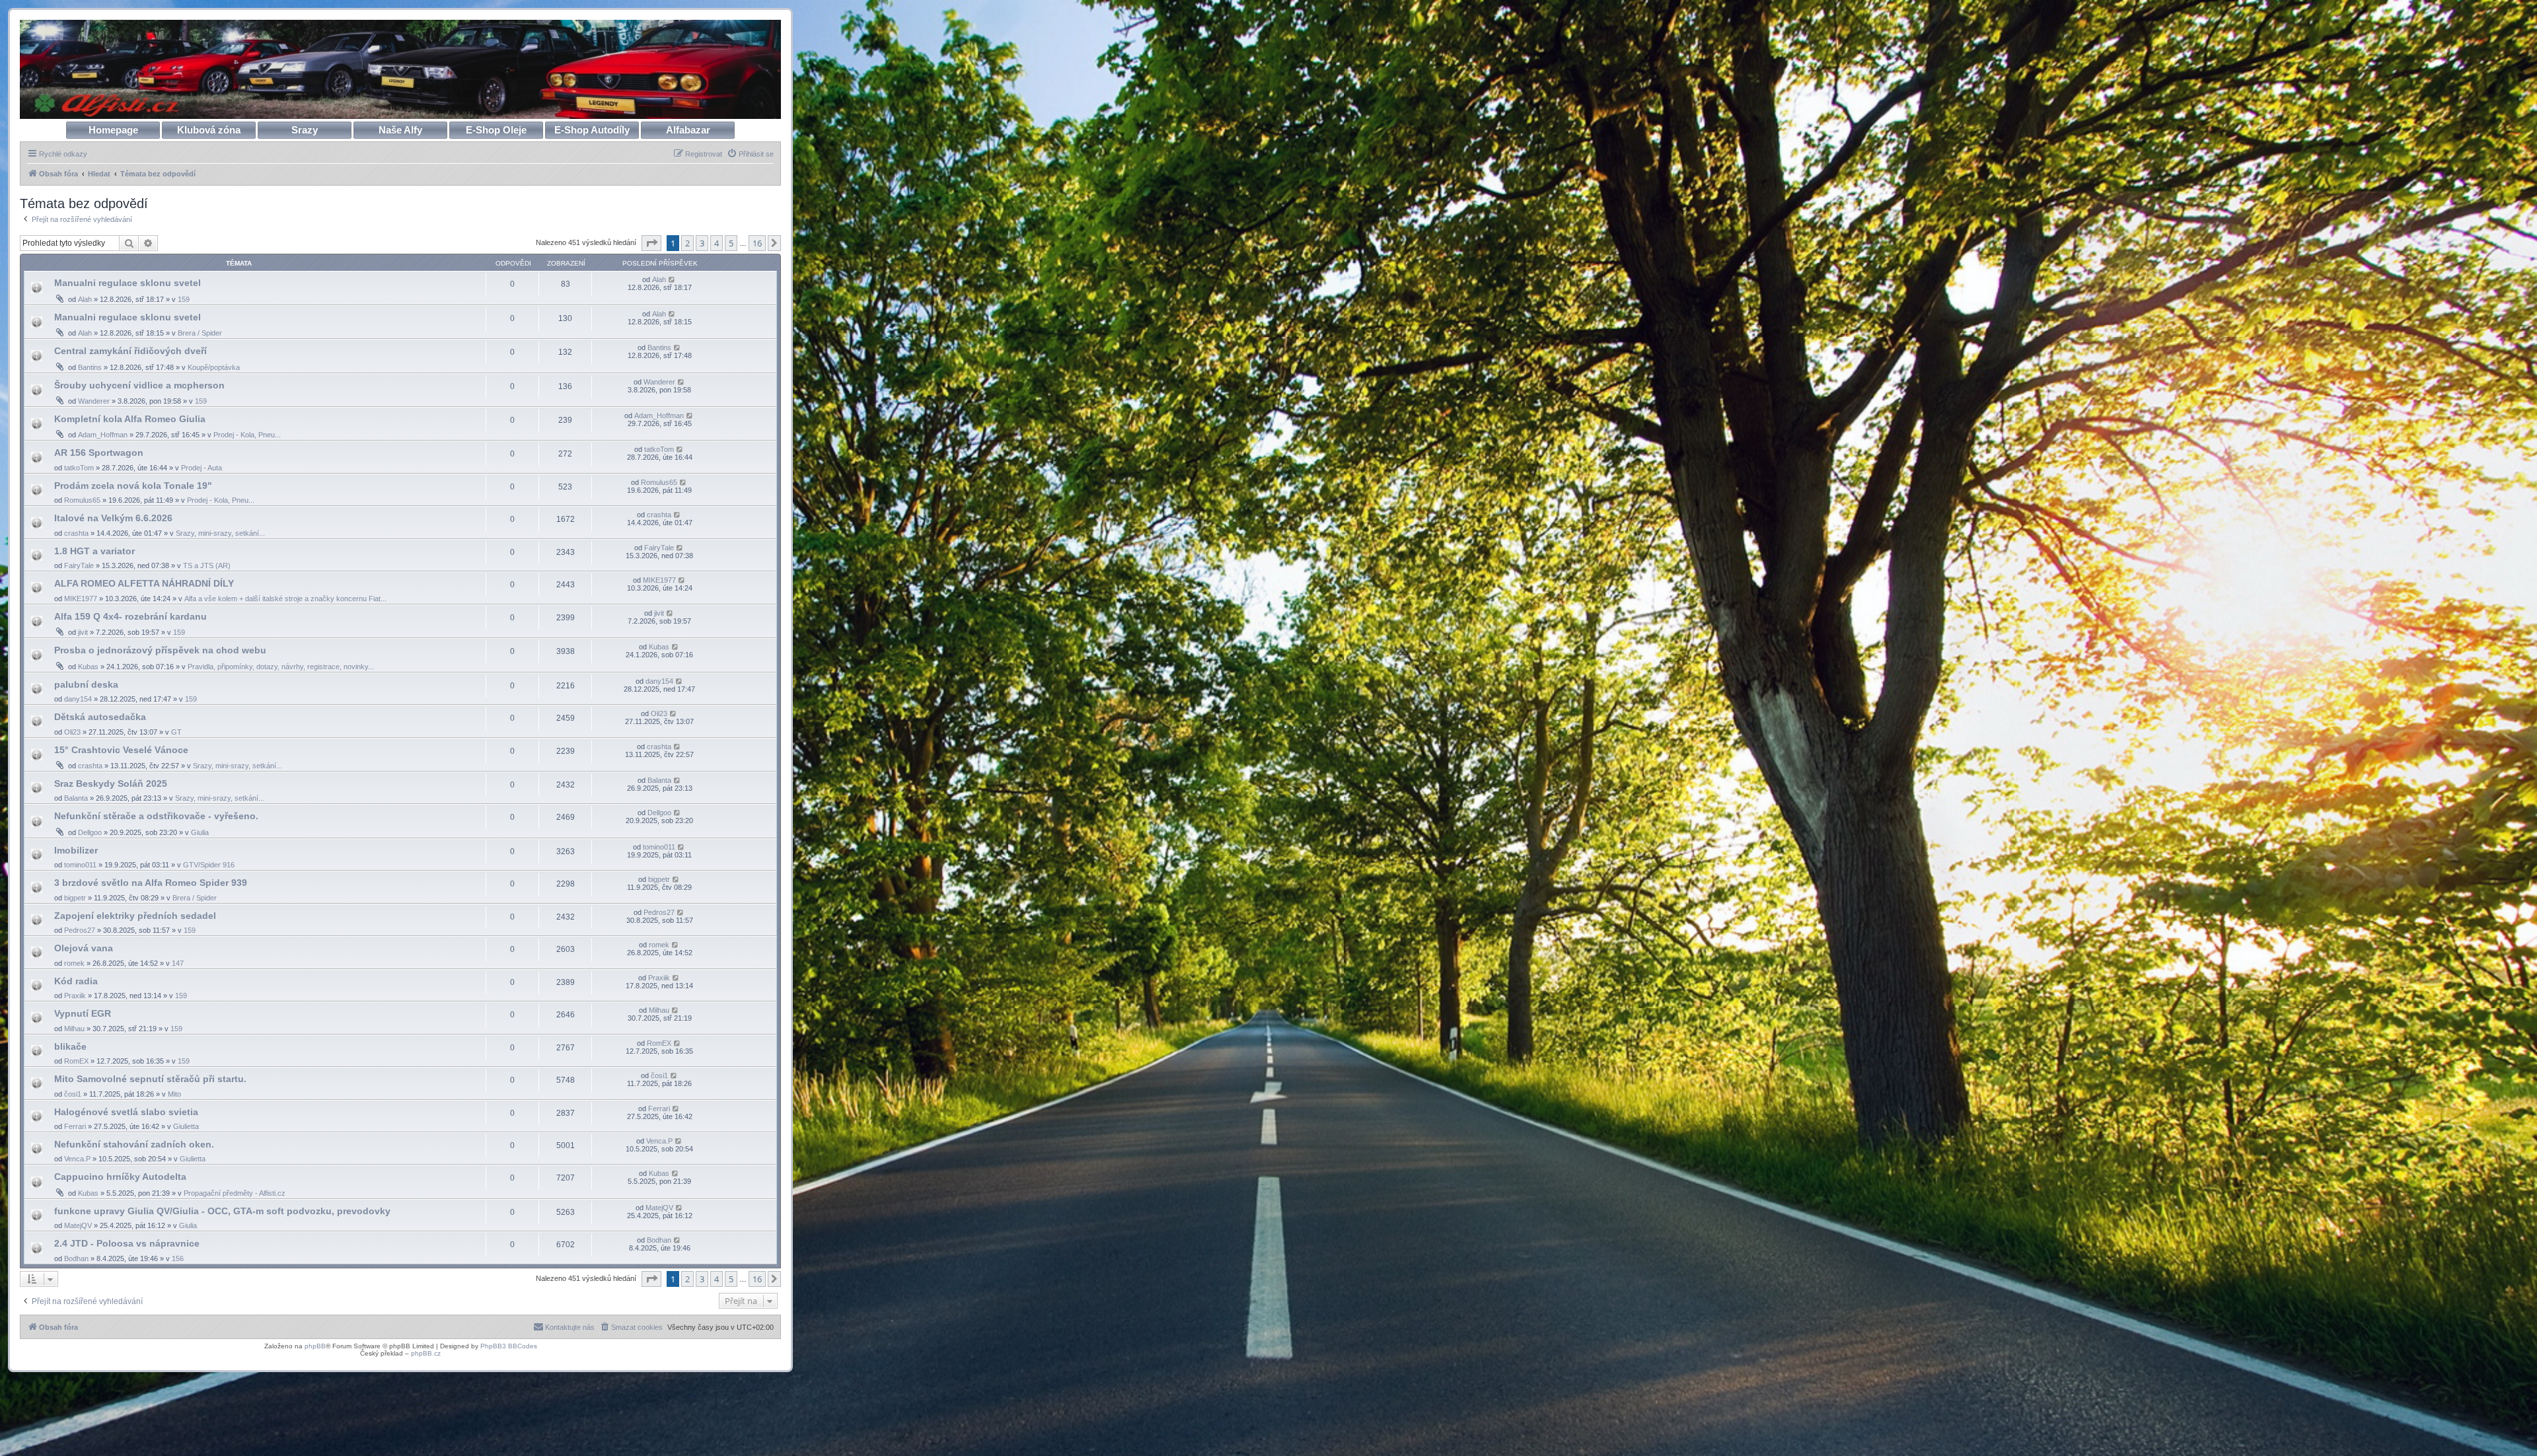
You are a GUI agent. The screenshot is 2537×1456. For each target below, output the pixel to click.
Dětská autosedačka (100, 717)
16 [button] (757, 243)
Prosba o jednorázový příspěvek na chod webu (160, 650)
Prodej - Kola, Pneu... (247, 435)
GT (176, 732)
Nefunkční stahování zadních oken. (134, 1144)
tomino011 (80, 865)
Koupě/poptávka (214, 367)
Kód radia (76, 981)
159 (184, 299)
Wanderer (94, 401)
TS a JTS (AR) (207, 565)
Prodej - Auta (202, 468)
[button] (651, 243)
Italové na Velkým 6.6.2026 (113, 518)
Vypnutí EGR (83, 1013)
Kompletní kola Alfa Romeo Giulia (130, 419)
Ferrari (75, 1126)
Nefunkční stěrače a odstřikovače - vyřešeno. (156, 816)
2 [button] (687, 243)
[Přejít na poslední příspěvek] (672, 279)
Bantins (90, 367)
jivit (83, 632)
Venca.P (77, 1159)
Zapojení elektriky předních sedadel (135, 916)
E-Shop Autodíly (592, 130)
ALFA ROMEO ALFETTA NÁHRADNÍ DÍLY (144, 583)
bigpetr (75, 898)
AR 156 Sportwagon (99, 453)
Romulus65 (82, 500)
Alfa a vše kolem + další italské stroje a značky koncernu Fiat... (285, 599)
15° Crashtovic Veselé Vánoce (121, 750)
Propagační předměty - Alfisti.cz (235, 1193)
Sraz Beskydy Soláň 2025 (111, 783)
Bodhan (76, 1258)
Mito (174, 1094)
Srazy (305, 130)
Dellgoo (90, 832)
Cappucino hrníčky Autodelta (120, 1177)
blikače (70, 1046)
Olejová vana (84, 948)
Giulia (200, 832)
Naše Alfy (400, 130)
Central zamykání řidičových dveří (130, 351)
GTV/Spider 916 (209, 865)
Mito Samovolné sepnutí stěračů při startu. (150, 1079)
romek (74, 963)
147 (178, 963)
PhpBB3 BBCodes (509, 1346)
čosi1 (73, 1094)
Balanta (76, 798)
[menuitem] (750, 154)
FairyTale (79, 565)
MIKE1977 (81, 599)
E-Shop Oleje (496, 130)
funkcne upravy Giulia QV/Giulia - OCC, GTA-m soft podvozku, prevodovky (222, 1211)
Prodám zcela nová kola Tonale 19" (133, 486)
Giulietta (186, 1126)
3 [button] (702, 243)
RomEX (76, 1061)
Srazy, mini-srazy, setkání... (220, 533)
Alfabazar (688, 130)
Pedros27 (80, 930)
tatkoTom (79, 468)
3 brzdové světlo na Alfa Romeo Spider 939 (151, 883)
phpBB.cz (426, 1353)
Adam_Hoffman (103, 435)
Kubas (88, 667)
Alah (85, 299)
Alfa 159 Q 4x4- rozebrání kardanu (130, 616)
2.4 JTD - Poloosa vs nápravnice (127, 1243)
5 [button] (731, 243)
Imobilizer (76, 850)
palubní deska (86, 684)
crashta (76, 533)
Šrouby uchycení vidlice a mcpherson (139, 385)
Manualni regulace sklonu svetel (128, 283)
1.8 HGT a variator (94, 551)
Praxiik (75, 996)
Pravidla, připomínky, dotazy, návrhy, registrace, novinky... (281, 667)
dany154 (78, 699)
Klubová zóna (209, 130)
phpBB (315, 1346)
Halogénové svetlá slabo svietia (126, 1112)
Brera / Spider (200, 333)
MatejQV (78, 1225)
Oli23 (72, 732)
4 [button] (717, 243)
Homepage (113, 130)
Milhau (74, 1029)
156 (178, 1258)
